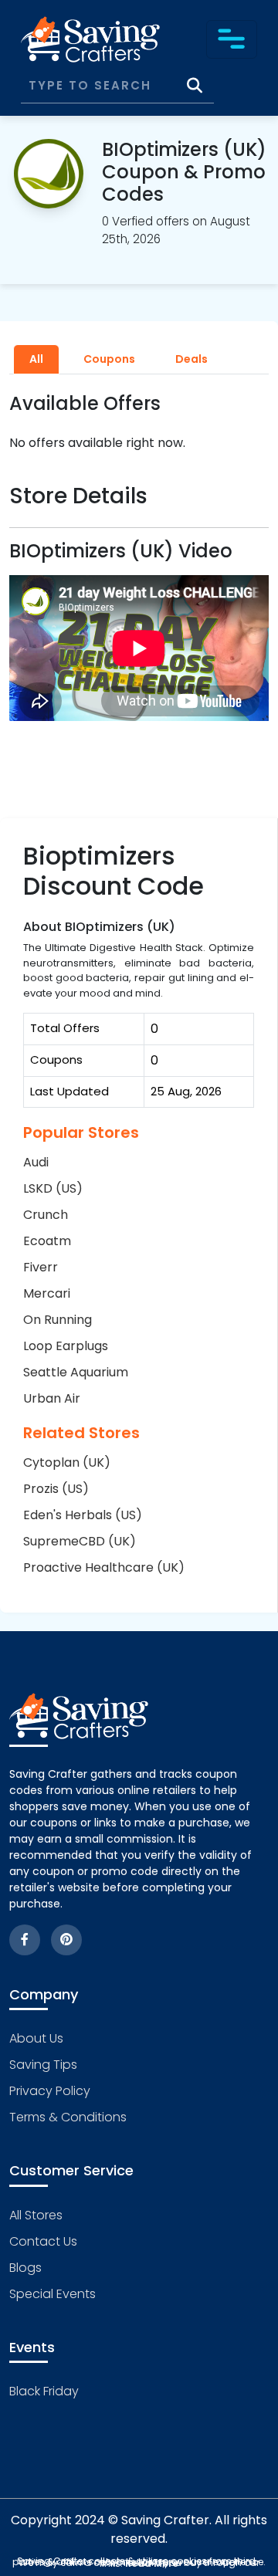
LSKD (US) (53, 1188)
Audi (36, 1162)
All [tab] (36, 359)
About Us (36, 2038)
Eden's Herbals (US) (83, 1515)
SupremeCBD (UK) (80, 1541)
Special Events (53, 2294)
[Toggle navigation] (232, 39)
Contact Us (43, 2241)
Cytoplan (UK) (67, 1462)
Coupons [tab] (109, 359)
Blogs (25, 2268)
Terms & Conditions (68, 2117)
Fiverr (41, 1267)
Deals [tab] (192, 359)
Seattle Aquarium (76, 1372)
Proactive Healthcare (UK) (104, 1567)
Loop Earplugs (66, 1346)
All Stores (36, 2215)
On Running (58, 1320)
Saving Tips (43, 2065)
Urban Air (52, 1398)
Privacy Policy (50, 2091)
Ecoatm (47, 1241)
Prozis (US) (56, 1489)
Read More (152, 2563)
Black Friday (44, 2391)
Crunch (46, 1215)
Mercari (47, 1293)
